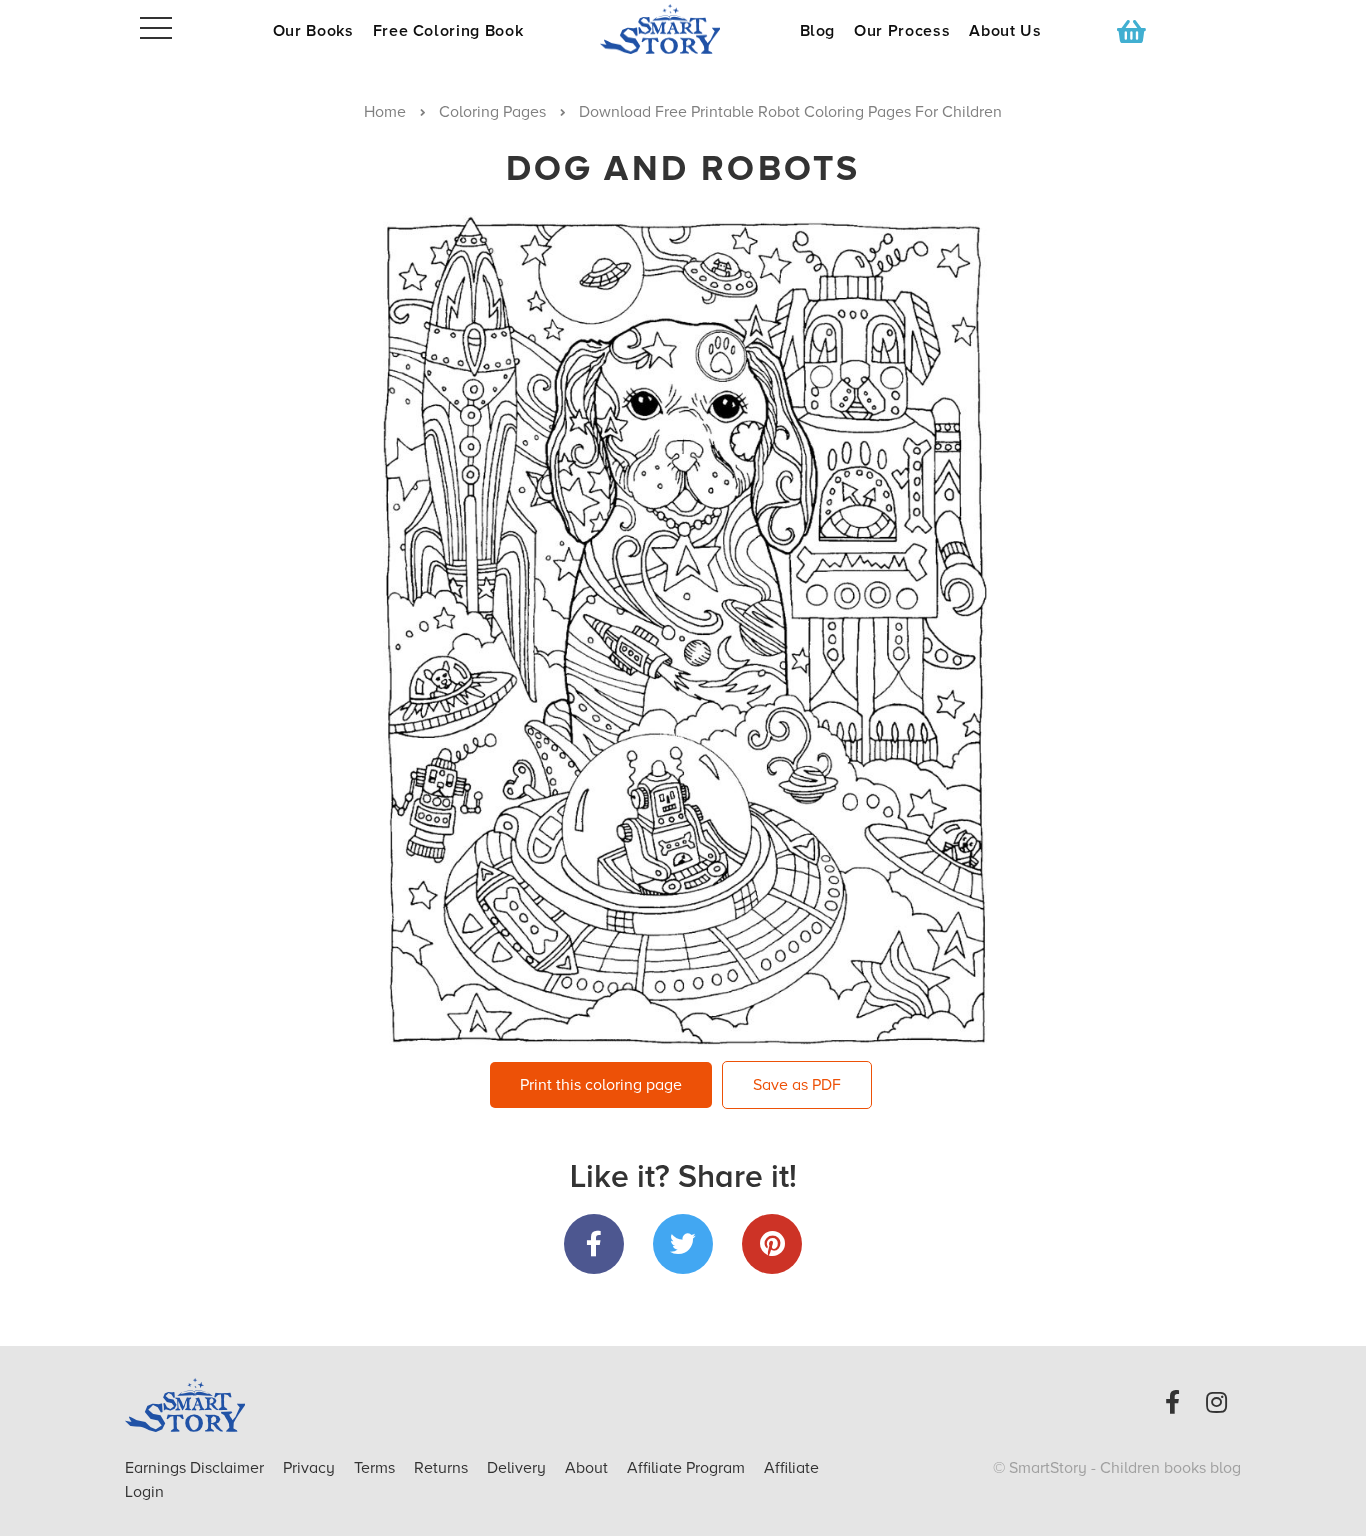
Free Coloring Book (448, 31)
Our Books (313, 31)
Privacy (311, 1468)
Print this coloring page (601, 1085)
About (586, 1468)
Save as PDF (797, 1085)
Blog (818, 31)
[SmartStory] (683, 29)
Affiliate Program (688, 1468)
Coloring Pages (492, 112)
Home (385, 112)
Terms (376, 1468)
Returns (443, 1468)
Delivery (518, 1468)
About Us (1005, 31)
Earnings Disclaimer (196, 1468)
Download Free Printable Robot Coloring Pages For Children (790, 112)
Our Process (902, 31)
